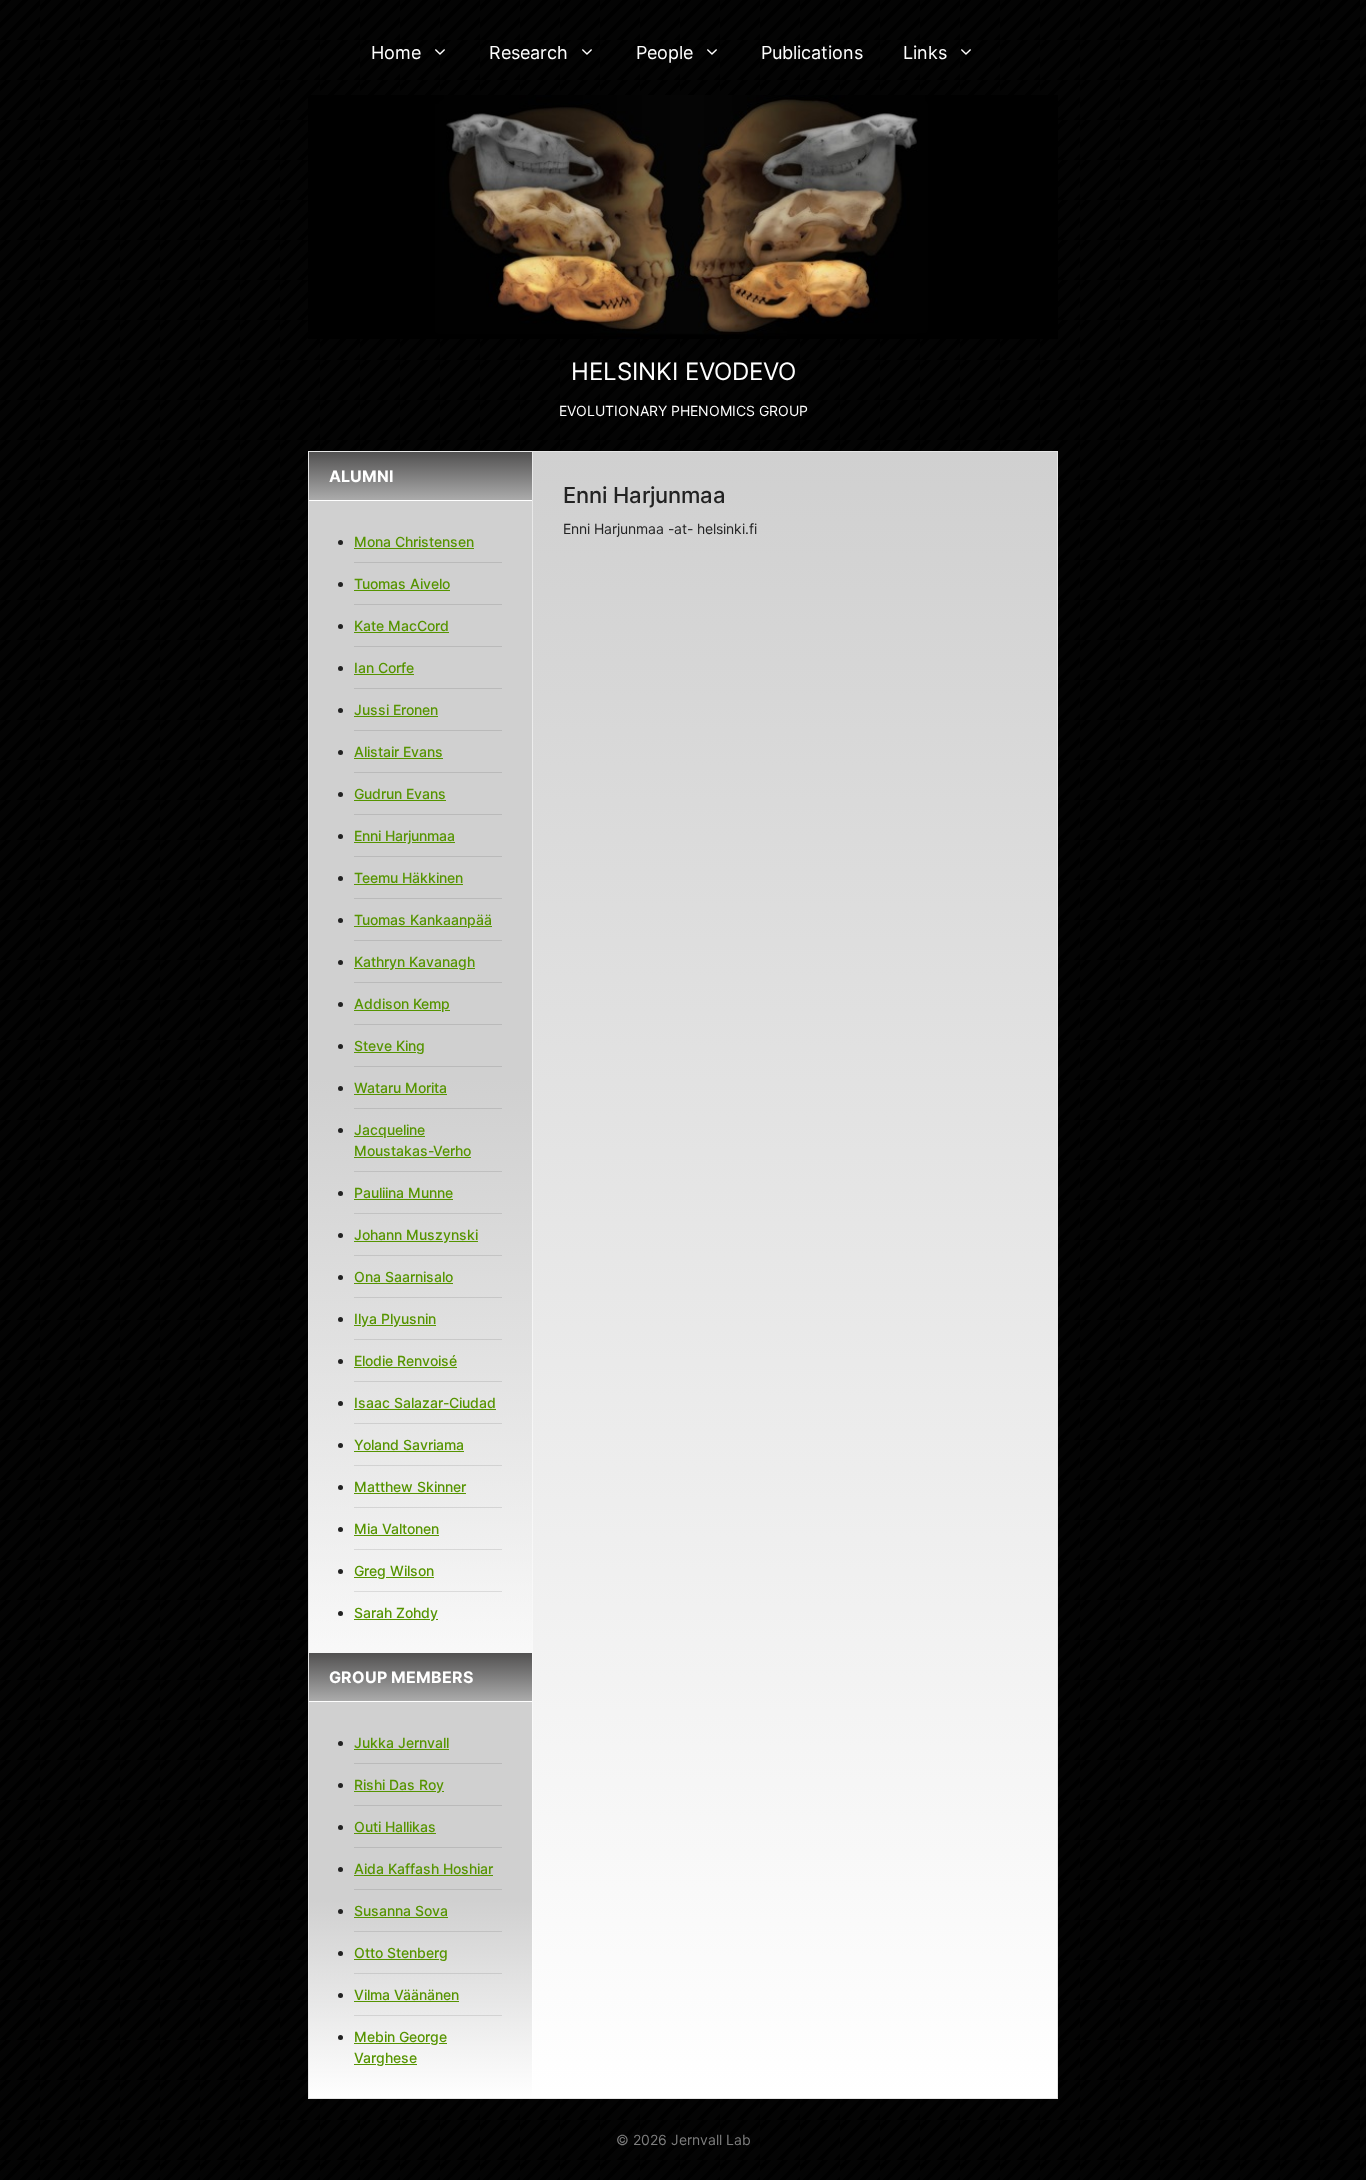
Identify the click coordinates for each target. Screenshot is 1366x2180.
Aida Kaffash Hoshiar (423, 1868)
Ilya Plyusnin (395, 1318)
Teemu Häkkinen (408, 877)
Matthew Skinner (410, 1486)
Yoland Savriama (409, 1444)
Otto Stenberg (401, 1952)
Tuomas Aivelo (402, 583)
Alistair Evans (398, 751)
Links (925, 52)
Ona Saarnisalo (403, 1276)
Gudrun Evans (400, 793)
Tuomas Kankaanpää (423, 919)
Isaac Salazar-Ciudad (425, 1402)
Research (528, 52)
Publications (812, 52)
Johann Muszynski (416, 1234)
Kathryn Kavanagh (414, 961)
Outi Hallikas (395, 1826)
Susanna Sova (401, 1910)
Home (396, 52)
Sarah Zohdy (396, 1612)
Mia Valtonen (396, 1528)
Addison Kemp (402, 1003)
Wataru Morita (400, 1087)
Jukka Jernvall (401, 1742)
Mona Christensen (414, 541)
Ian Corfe (384, 667)
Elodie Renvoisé (405, 1360)
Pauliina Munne (403, 1192)
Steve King (389, 1045)
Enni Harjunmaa (404, 835)
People (664, 52)
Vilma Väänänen (406, 1994)
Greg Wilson (394, 1570)
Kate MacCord (401, 625)
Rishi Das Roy (399, 1784)
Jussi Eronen (396, 709)
